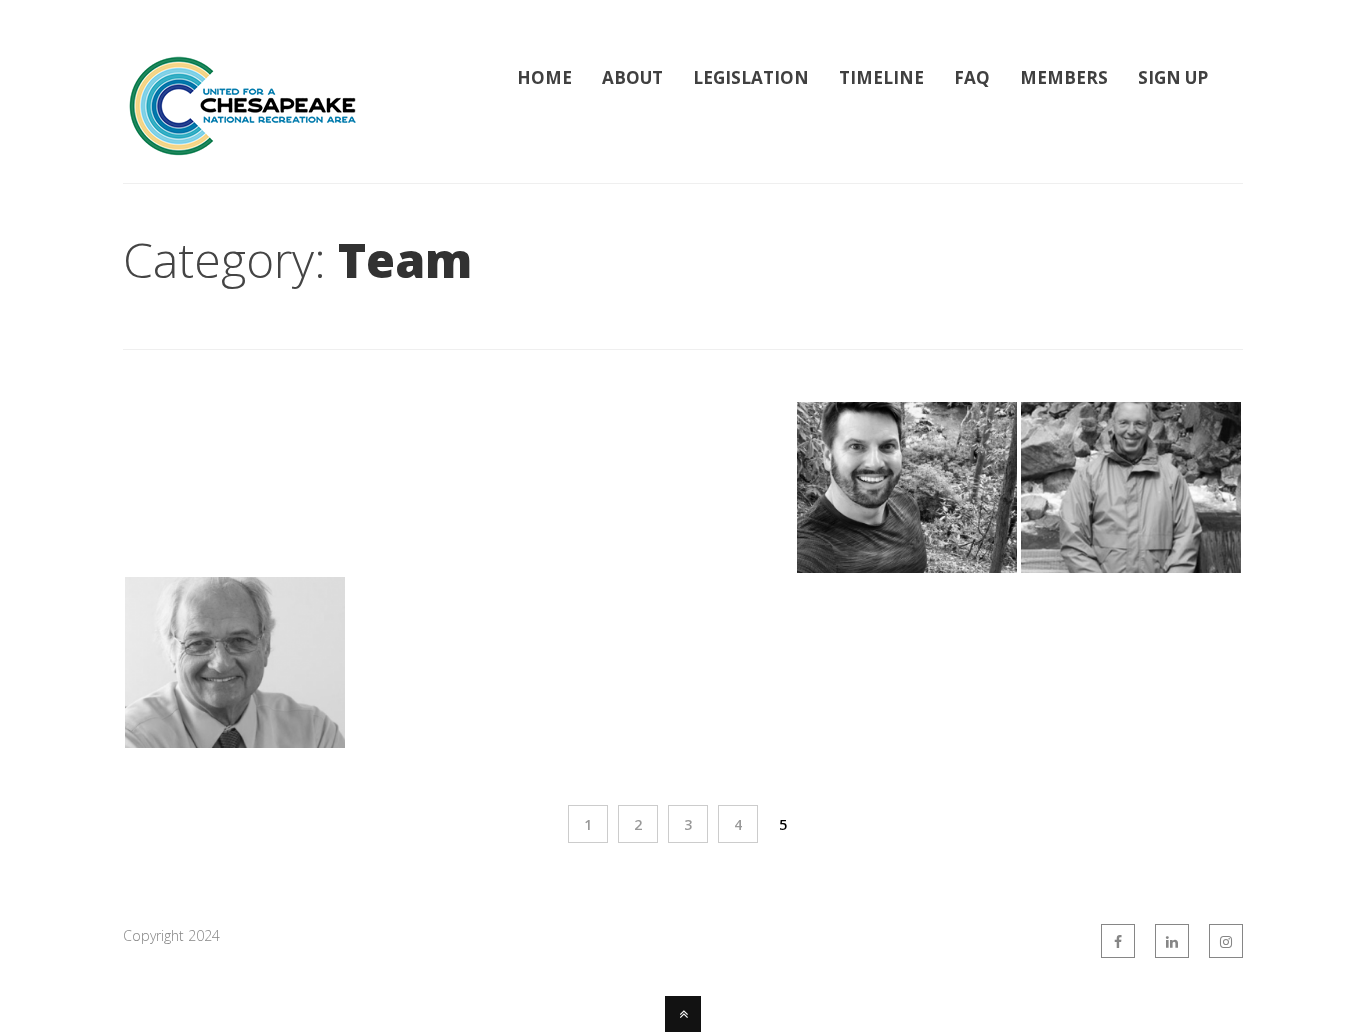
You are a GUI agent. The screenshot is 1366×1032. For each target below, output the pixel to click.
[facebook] (1118, 941)
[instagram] (1226, 941)
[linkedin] (1172, 941)
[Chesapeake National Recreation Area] (243, 146)
